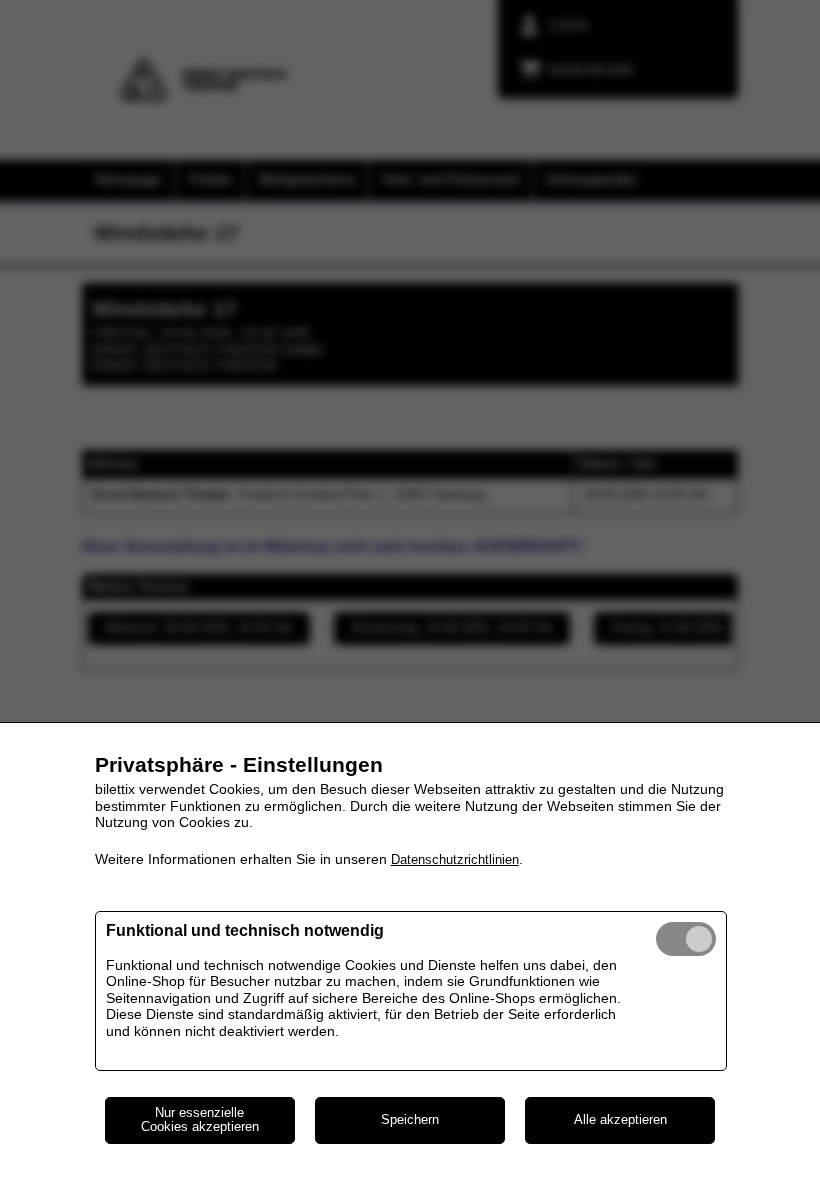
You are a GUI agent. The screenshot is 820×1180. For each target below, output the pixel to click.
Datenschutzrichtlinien (455, 859)
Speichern (410, 1119)
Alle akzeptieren (620, 1119)
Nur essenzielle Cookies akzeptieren (200, 1120)
